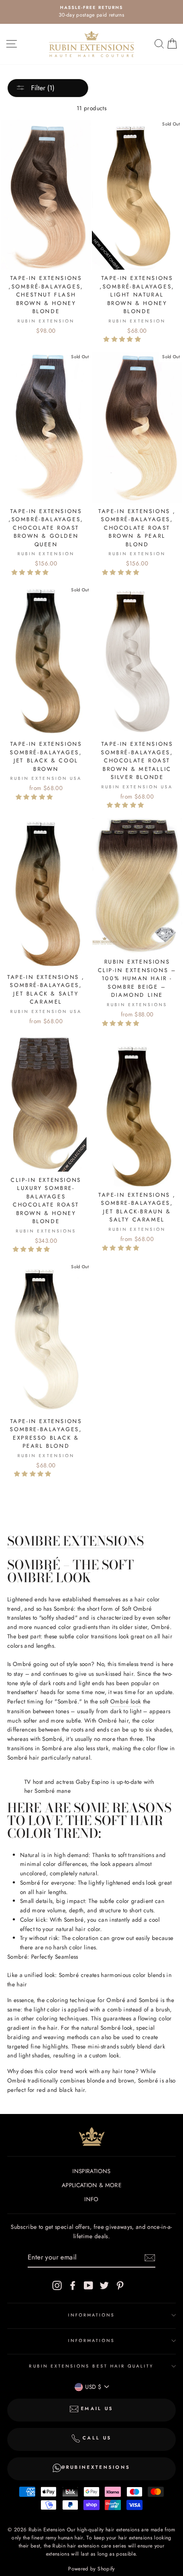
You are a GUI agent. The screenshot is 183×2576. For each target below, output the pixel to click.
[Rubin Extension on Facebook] (73, 2285)
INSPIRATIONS (91, 2171)
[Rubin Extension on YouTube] (89, 2285)
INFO (91, 2199)
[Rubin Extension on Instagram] (57, 2285)
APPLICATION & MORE (91, 2185)
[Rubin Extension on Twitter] (104, 2285)
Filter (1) (42, 88)
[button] (123, 339)
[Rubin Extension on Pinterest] (120, 2285)
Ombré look (126, 1701)
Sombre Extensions (76, 1542)
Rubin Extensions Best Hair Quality (91, 2366)
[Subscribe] (150, 2258)
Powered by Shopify (91, 2569)
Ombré (22, 1664)
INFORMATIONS (92, 2315)
